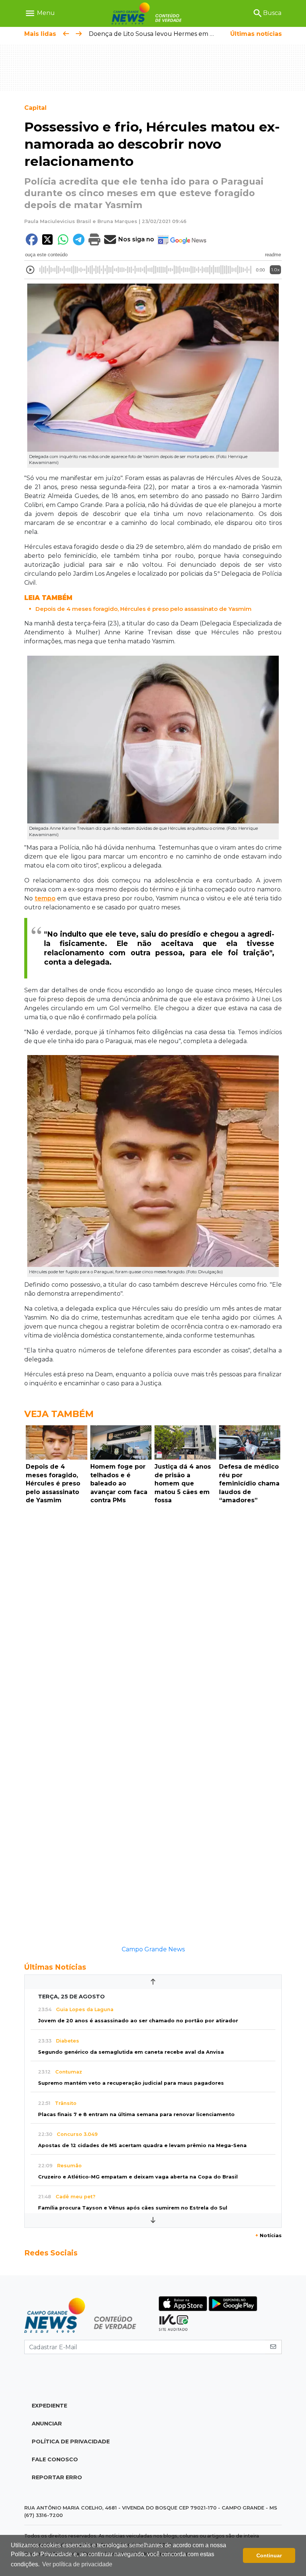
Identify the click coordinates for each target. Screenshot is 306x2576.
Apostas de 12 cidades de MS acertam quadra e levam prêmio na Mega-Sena (142, 2145)
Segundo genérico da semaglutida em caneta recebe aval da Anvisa (131, 2052)
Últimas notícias (256, 34)
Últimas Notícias (55, 1967)
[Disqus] (153, 1610)
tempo (45, 898)
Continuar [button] (269, 2555)
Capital (35, 108)
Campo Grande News (153, 1949)
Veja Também (59, 1414)
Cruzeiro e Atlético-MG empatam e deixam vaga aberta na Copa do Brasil (138, 2177)
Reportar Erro (57, 2477)
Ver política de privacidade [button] (77, 2564)
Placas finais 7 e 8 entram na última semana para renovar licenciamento (136, 2114)
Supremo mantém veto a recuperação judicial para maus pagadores (131, 2083)
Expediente (49, 2406)
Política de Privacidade (71, 2442)
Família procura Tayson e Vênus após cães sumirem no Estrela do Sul (133, 2208)
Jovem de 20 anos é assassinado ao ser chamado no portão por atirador (138, 2021)
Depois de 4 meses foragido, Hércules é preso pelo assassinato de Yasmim (143, 609)
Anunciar (47, 2424)
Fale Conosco (55, 2459)
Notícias (268, 2235)
